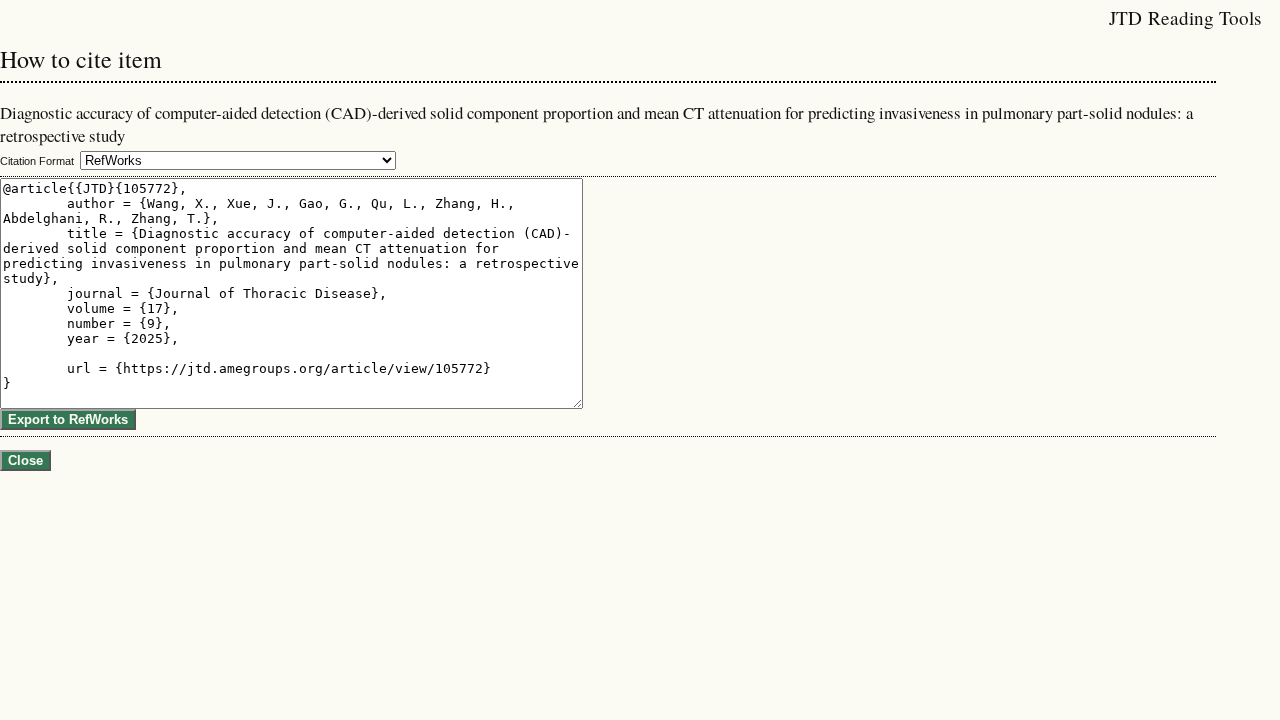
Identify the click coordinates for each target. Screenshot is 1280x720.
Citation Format (37, 161)
